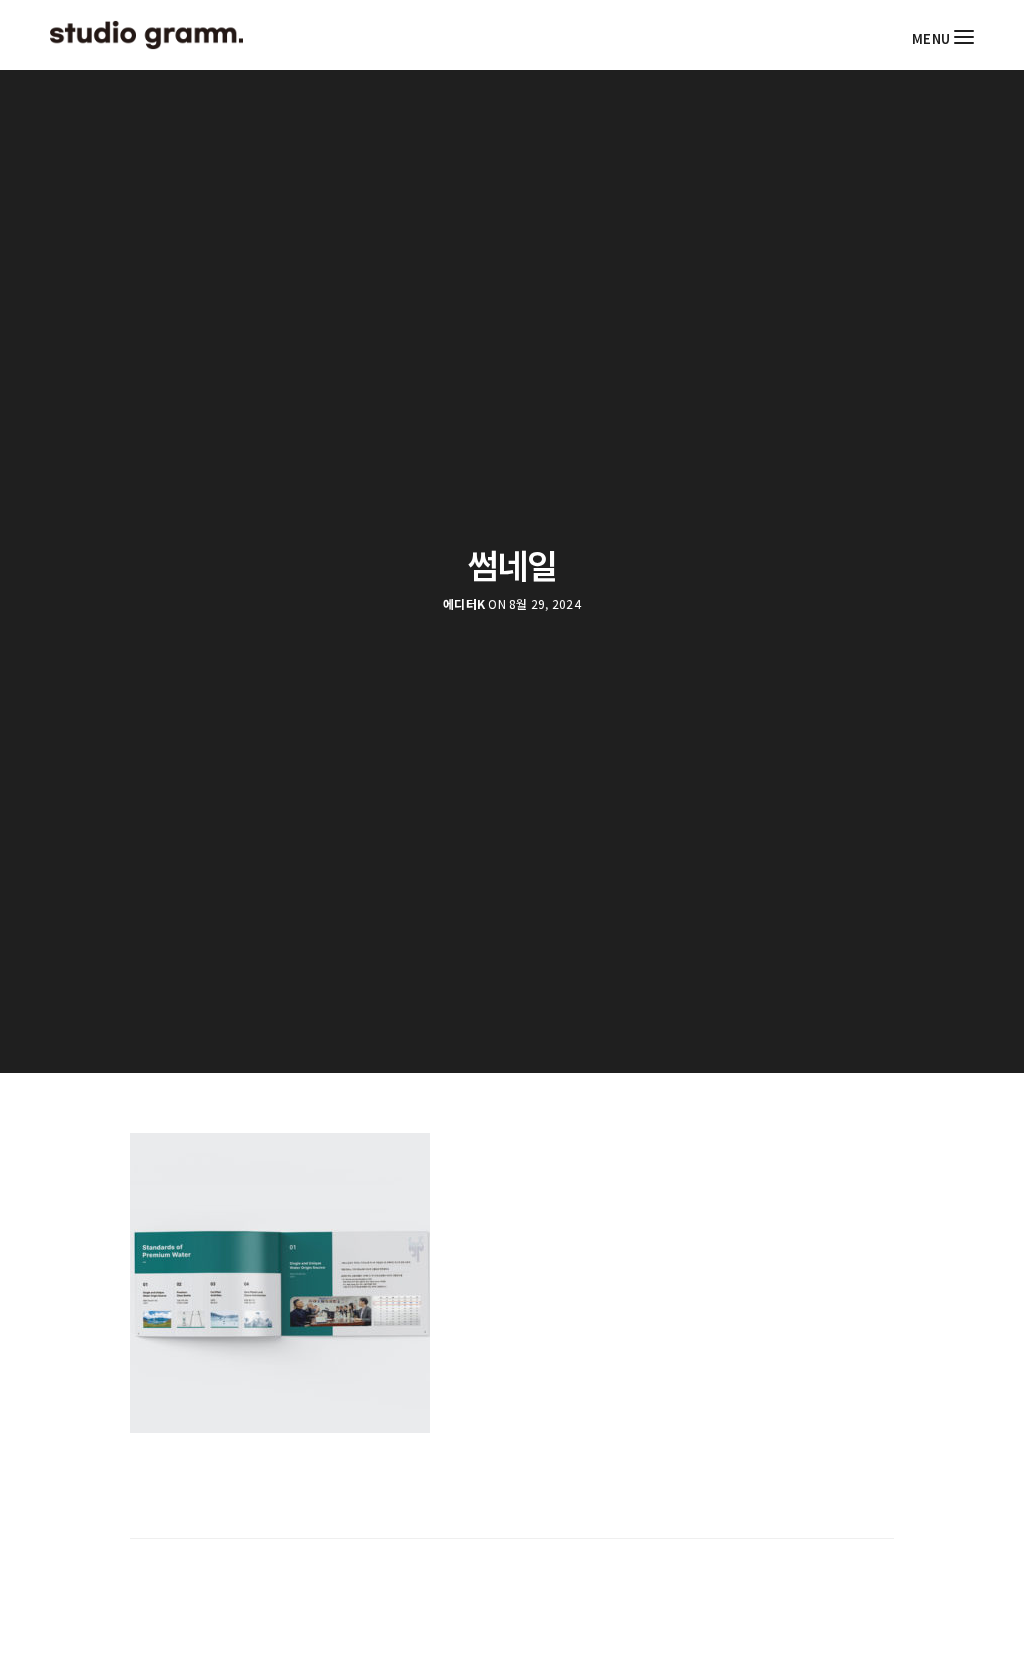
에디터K (464, 604)
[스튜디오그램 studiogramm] (146, 35)
